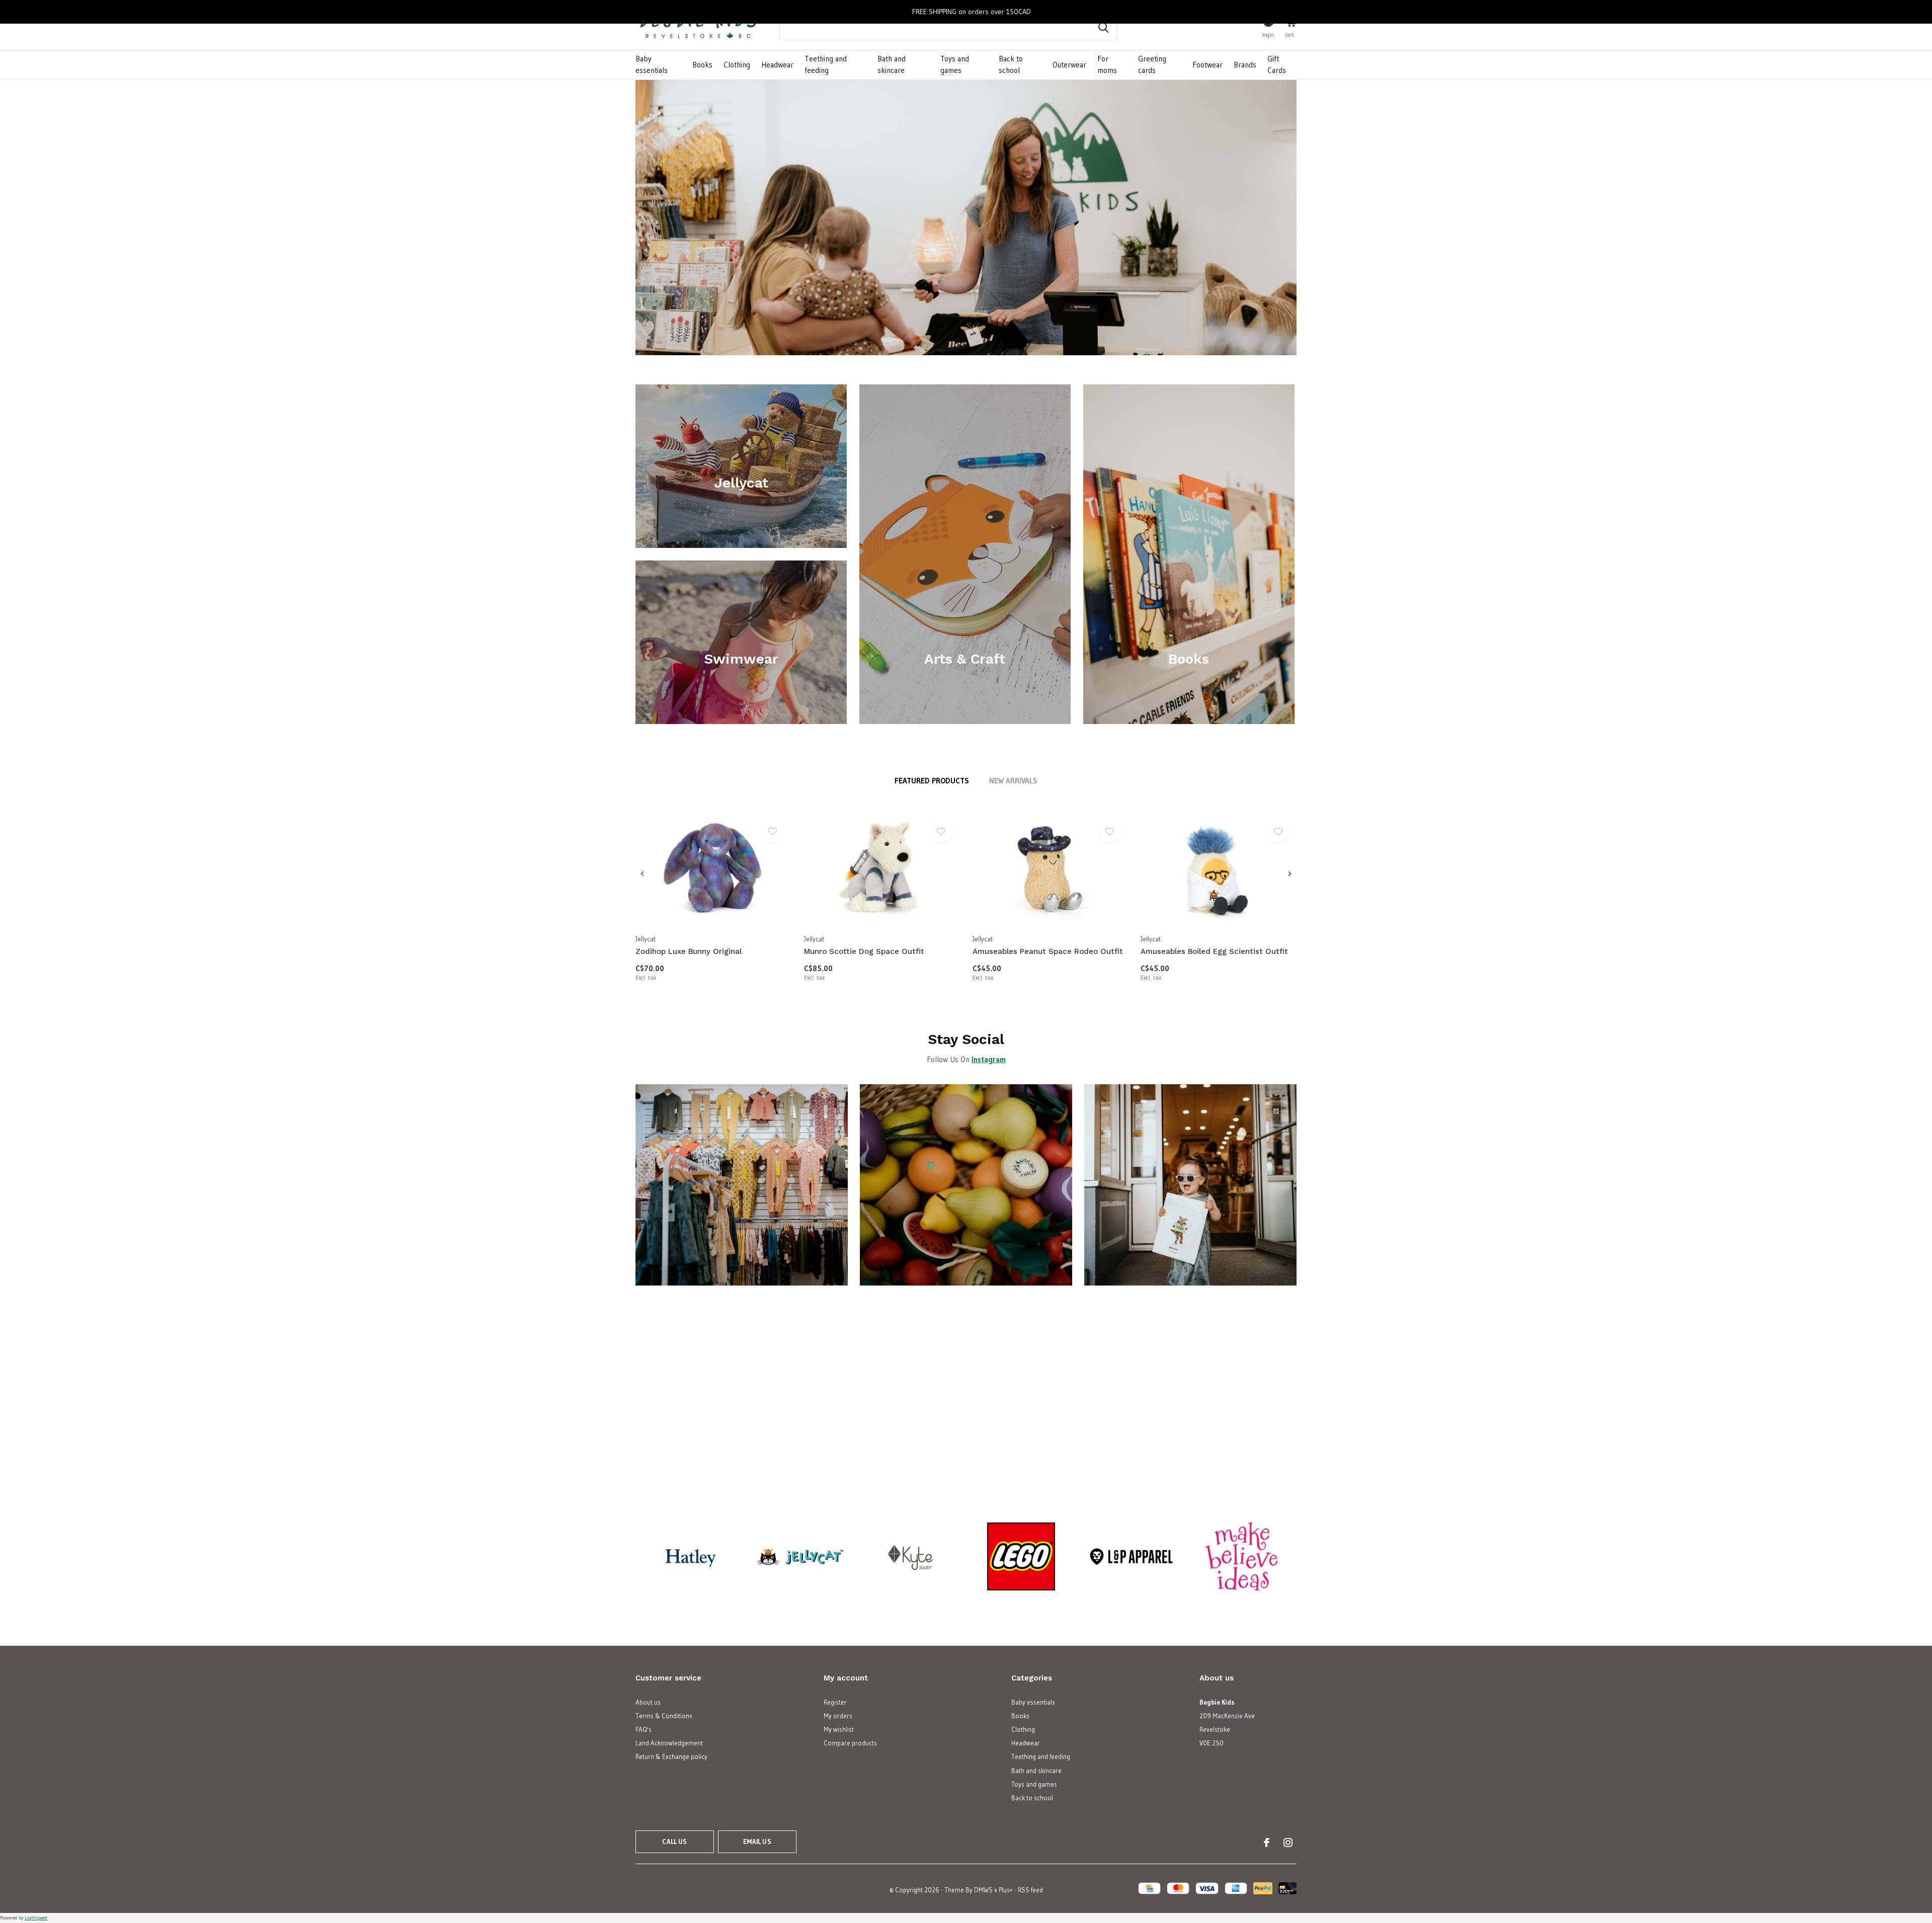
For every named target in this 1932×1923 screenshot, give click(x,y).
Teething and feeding (826, 64)
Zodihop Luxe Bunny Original (689, 951)
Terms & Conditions (664, 1716)
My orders (838, 1716)
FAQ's (643, 1729)
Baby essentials (652, 64)
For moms (1107, 64)
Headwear (777, 65)
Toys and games (955, 64)
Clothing (737, 65)
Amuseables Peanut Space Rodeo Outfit (1048, 951)
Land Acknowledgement (669, 1743)
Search (1103, 28)
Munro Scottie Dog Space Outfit (864, 951)
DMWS (983, 1890)
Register (835, 1702)
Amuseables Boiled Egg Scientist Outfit (1214, 951)
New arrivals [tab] (1013, 781)
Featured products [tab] (932, 781)
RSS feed (1030, 1890)
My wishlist (839, 1729)
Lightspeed (36, 1918)
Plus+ (1006, 1890)
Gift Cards (1277, 64)
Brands (1245, 65)
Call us (674, 1841)
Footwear (1207, 65)
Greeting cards (1152, 64)
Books (702, 65)
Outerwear (1069, 65)
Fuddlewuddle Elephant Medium (1541, 1448)
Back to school (1011, 64)
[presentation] (642, 874)
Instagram (989, 1059)
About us (648, 1702)
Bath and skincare (892, 64)
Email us (757, 1841)
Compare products (850, 1743)
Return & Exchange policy (671, 1756)
